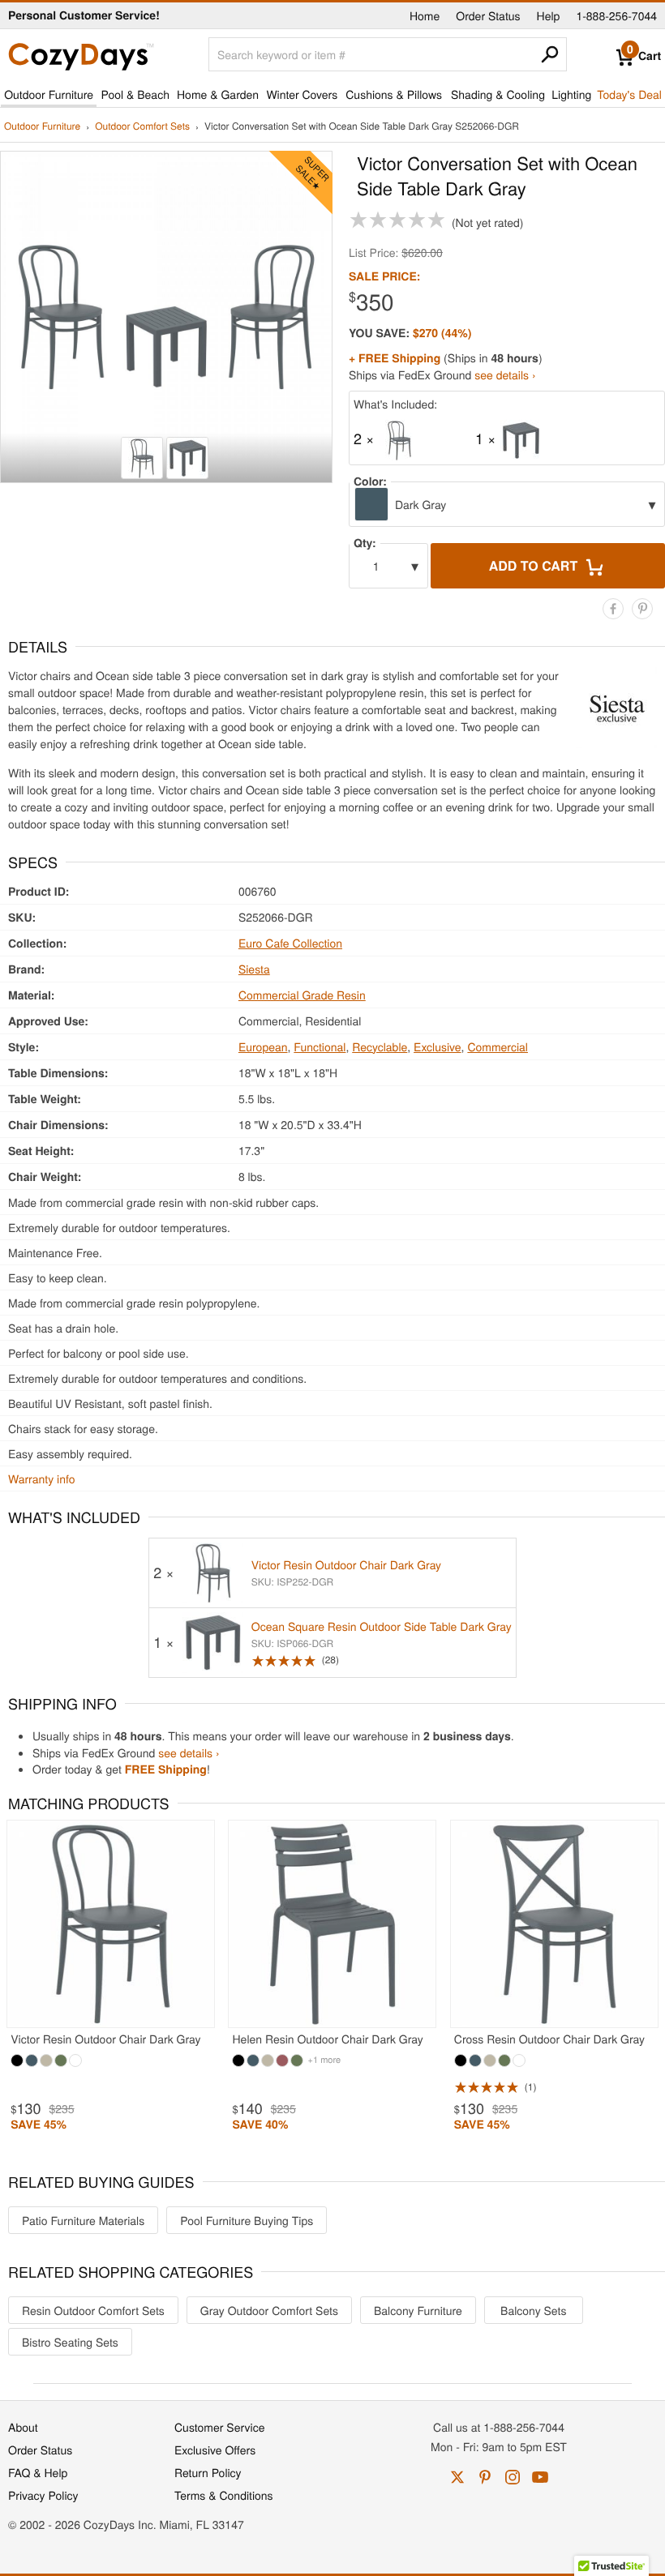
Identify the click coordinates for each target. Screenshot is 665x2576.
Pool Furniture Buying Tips (247, 2220)
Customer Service (219, 2427)
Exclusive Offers (215, 2450)
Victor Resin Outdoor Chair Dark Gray (346, 1564)
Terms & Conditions (224, 2495)
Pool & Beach (135, 94)
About (23, 2427)
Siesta (254, 969)
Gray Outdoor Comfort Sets (269, 2310)
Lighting (571, 94)
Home (425, 15)
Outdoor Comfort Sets (142, 127)
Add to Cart (535, 565)
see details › (505, 374)
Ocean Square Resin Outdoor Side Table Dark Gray (382, 1626)
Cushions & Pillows (394, 94)
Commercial (498, 1046)
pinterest (485, 2477)
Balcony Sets (533, 2310)
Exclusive (438, 1046)
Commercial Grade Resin (302, 995)
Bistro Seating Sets (70, 2342)
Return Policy (208, 2472)
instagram (513, 2477)
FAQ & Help (38, 2472)
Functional (320, 1046)
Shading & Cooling (498, 94)
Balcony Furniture (418, 2310)
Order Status (488, 15)
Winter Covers (302, 94)
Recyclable (380, 1046)
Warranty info (41, 1478)
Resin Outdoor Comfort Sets (93, 2310)
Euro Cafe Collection (290, 943)
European (263, 1046)
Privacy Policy (43, 2495)
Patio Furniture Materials (83, 2220)
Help (549, 15)
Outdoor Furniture (49, 94)
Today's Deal (629, 94)
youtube (540, 2477)
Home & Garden (218, 94)
